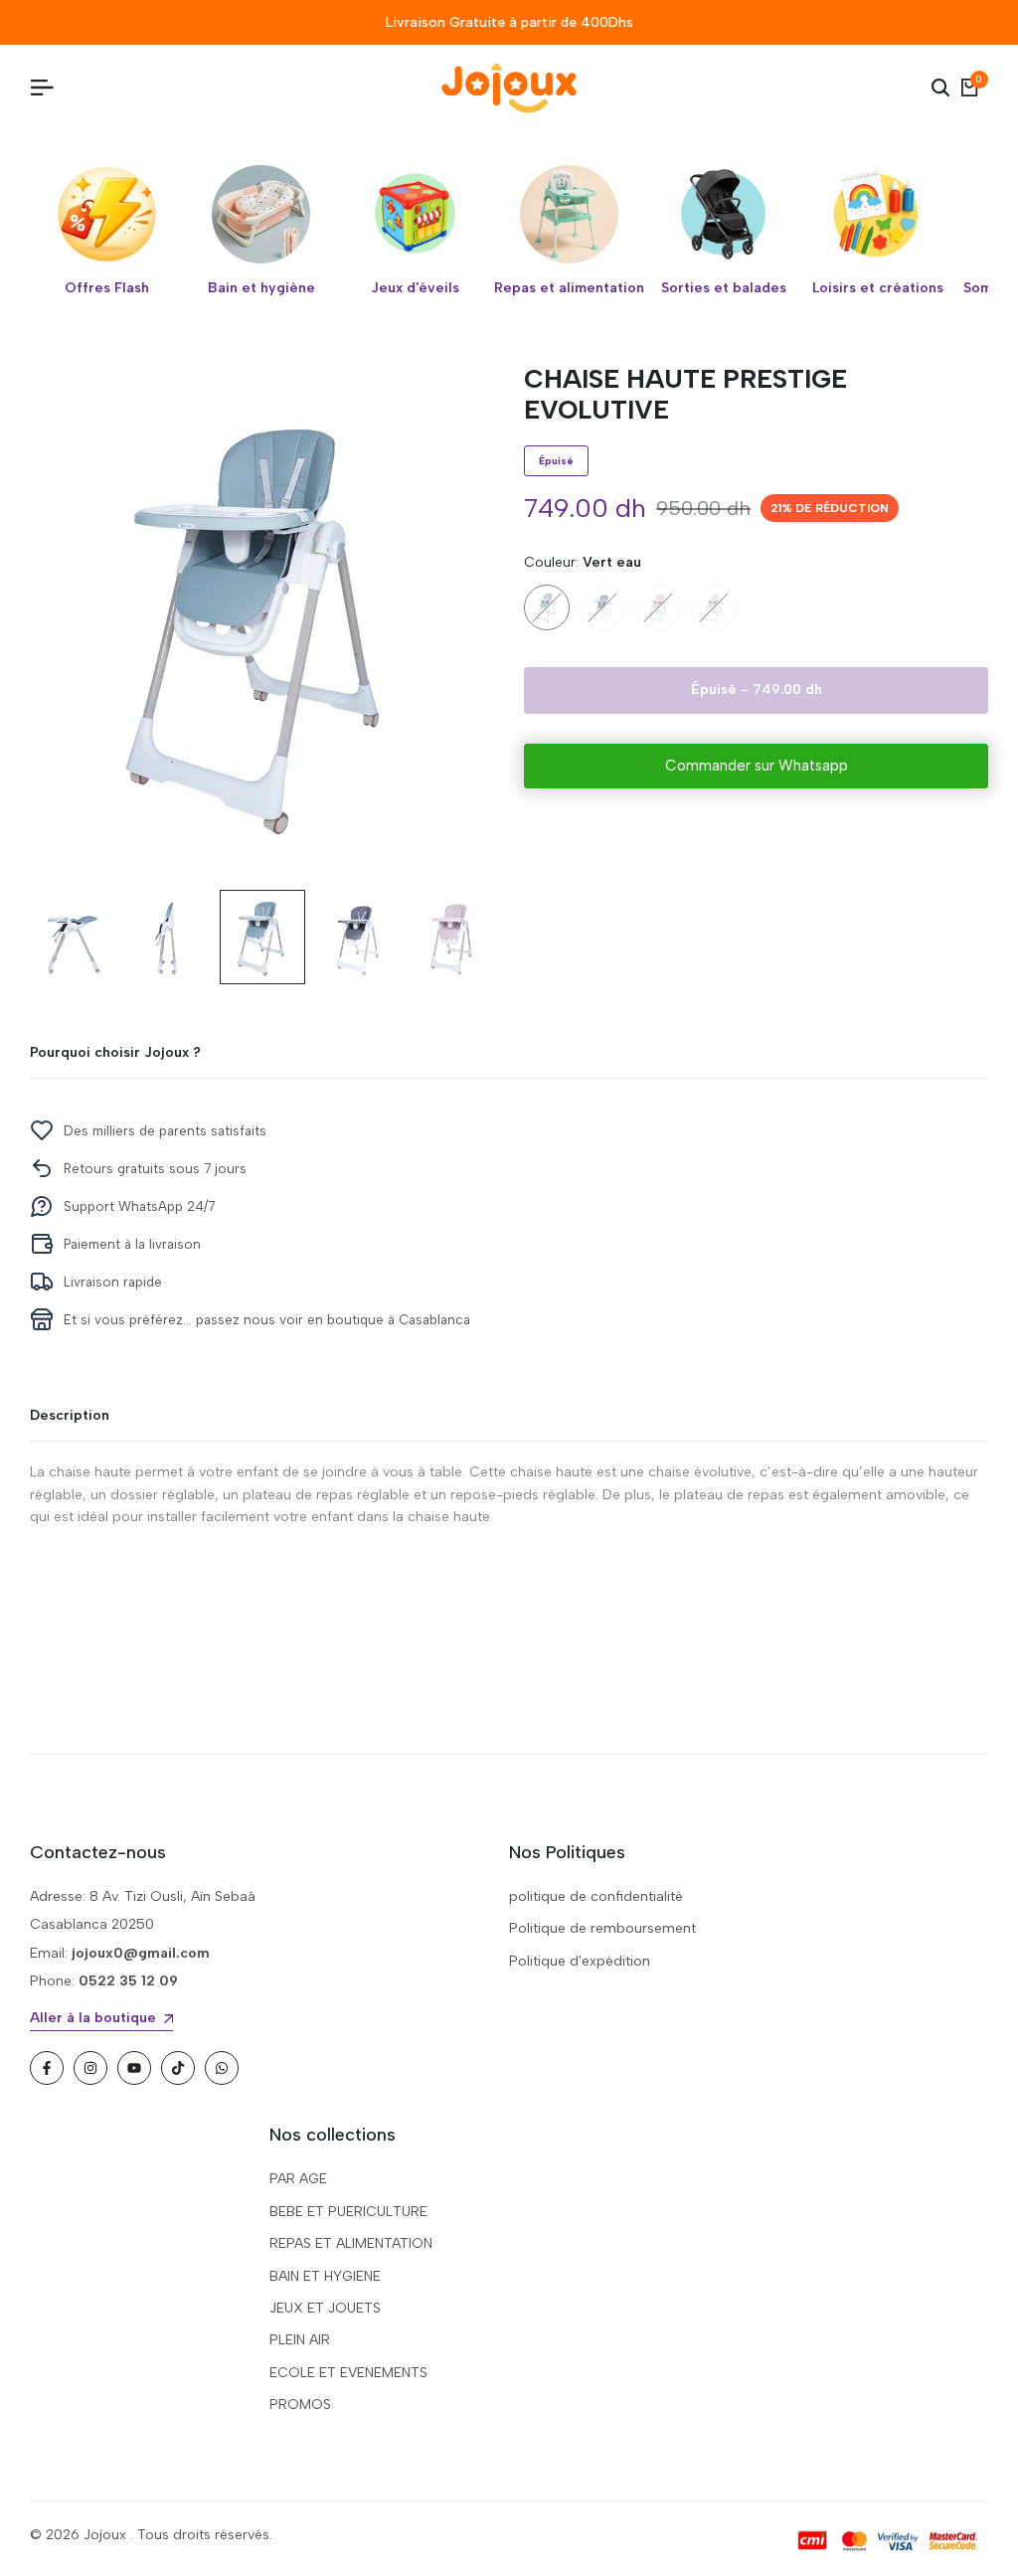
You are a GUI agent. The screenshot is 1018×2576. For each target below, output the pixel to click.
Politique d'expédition (580, 1961)
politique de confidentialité (596, 1896)
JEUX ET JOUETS (325, 2308)
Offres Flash (107, 288)
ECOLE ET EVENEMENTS (348, 2373)
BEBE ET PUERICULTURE (348, 2212)
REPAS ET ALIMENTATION (351, 2243)
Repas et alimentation (569, 288)
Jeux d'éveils (415, 288)
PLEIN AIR (300, 2340)
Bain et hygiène (261, 288)
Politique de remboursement (602, 1928)
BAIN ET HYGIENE (325, 2276)
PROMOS (300, 2404)
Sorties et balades (724, 288)
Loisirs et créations (878, 288)
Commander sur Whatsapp (757, 766)
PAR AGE (298, 2179)
